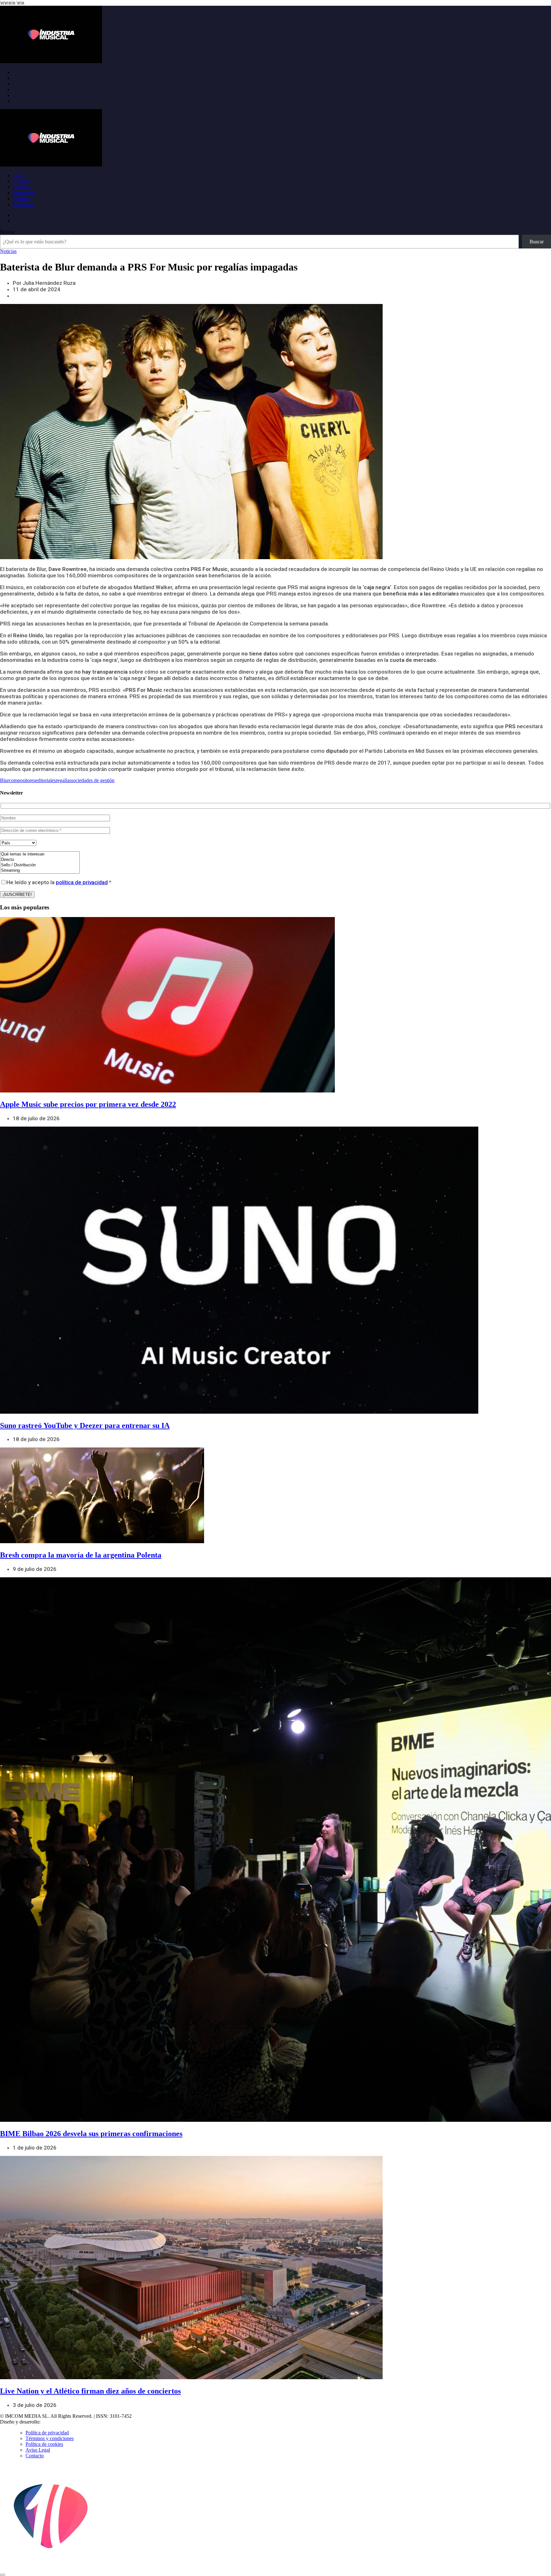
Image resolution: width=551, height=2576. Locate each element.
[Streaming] (40, 871)
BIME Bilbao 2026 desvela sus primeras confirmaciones (91, 2134)
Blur (4, 780)
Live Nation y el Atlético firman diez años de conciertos (90, 2391)
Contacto (35, 2456)
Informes (22, 187)
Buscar (7, 232)
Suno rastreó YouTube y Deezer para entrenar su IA (85, 1425)
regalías (63, 780)
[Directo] (40, 860)
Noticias (21, 181)
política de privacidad (82, 882)
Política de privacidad (47, 2433)
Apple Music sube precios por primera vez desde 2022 (88, 1104)
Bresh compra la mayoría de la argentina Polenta (81, 1555)
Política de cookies (44, 2444)
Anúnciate (23, 204)
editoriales (46, 780)
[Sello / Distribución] (40, 865)
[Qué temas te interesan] (40, 854)
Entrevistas (24, 193)
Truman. (51, 2422)
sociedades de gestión (93, 780)
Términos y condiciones (50, 2438)
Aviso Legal (38, 2450)
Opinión (21, 199)
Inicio (18, 176)
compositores (22, 780)
